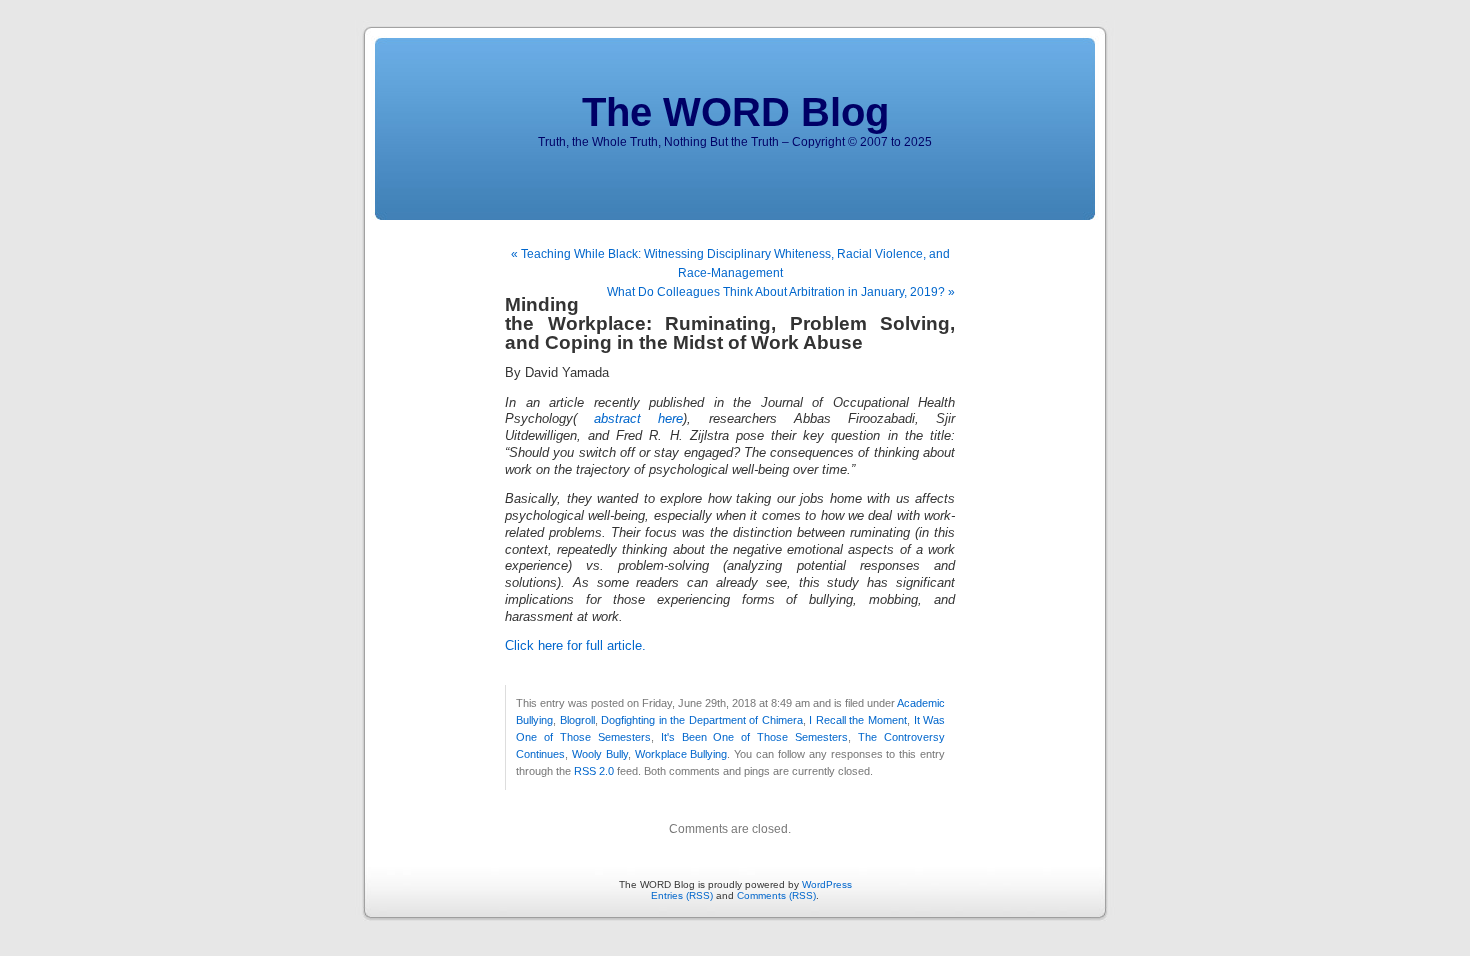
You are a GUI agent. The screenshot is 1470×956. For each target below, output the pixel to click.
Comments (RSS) (776, 895)
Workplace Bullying (681, 754)
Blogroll (577, 720)
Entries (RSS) (682, 895)
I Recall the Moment (858, 720)
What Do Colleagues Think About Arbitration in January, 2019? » (781, 292)
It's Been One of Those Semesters (755, 737)
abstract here (630, 419)
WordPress (827, 884)
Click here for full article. (575, 646)
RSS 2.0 (594, 771)
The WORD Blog (735, 112)
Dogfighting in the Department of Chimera (702, 720)
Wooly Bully (600, 754)
